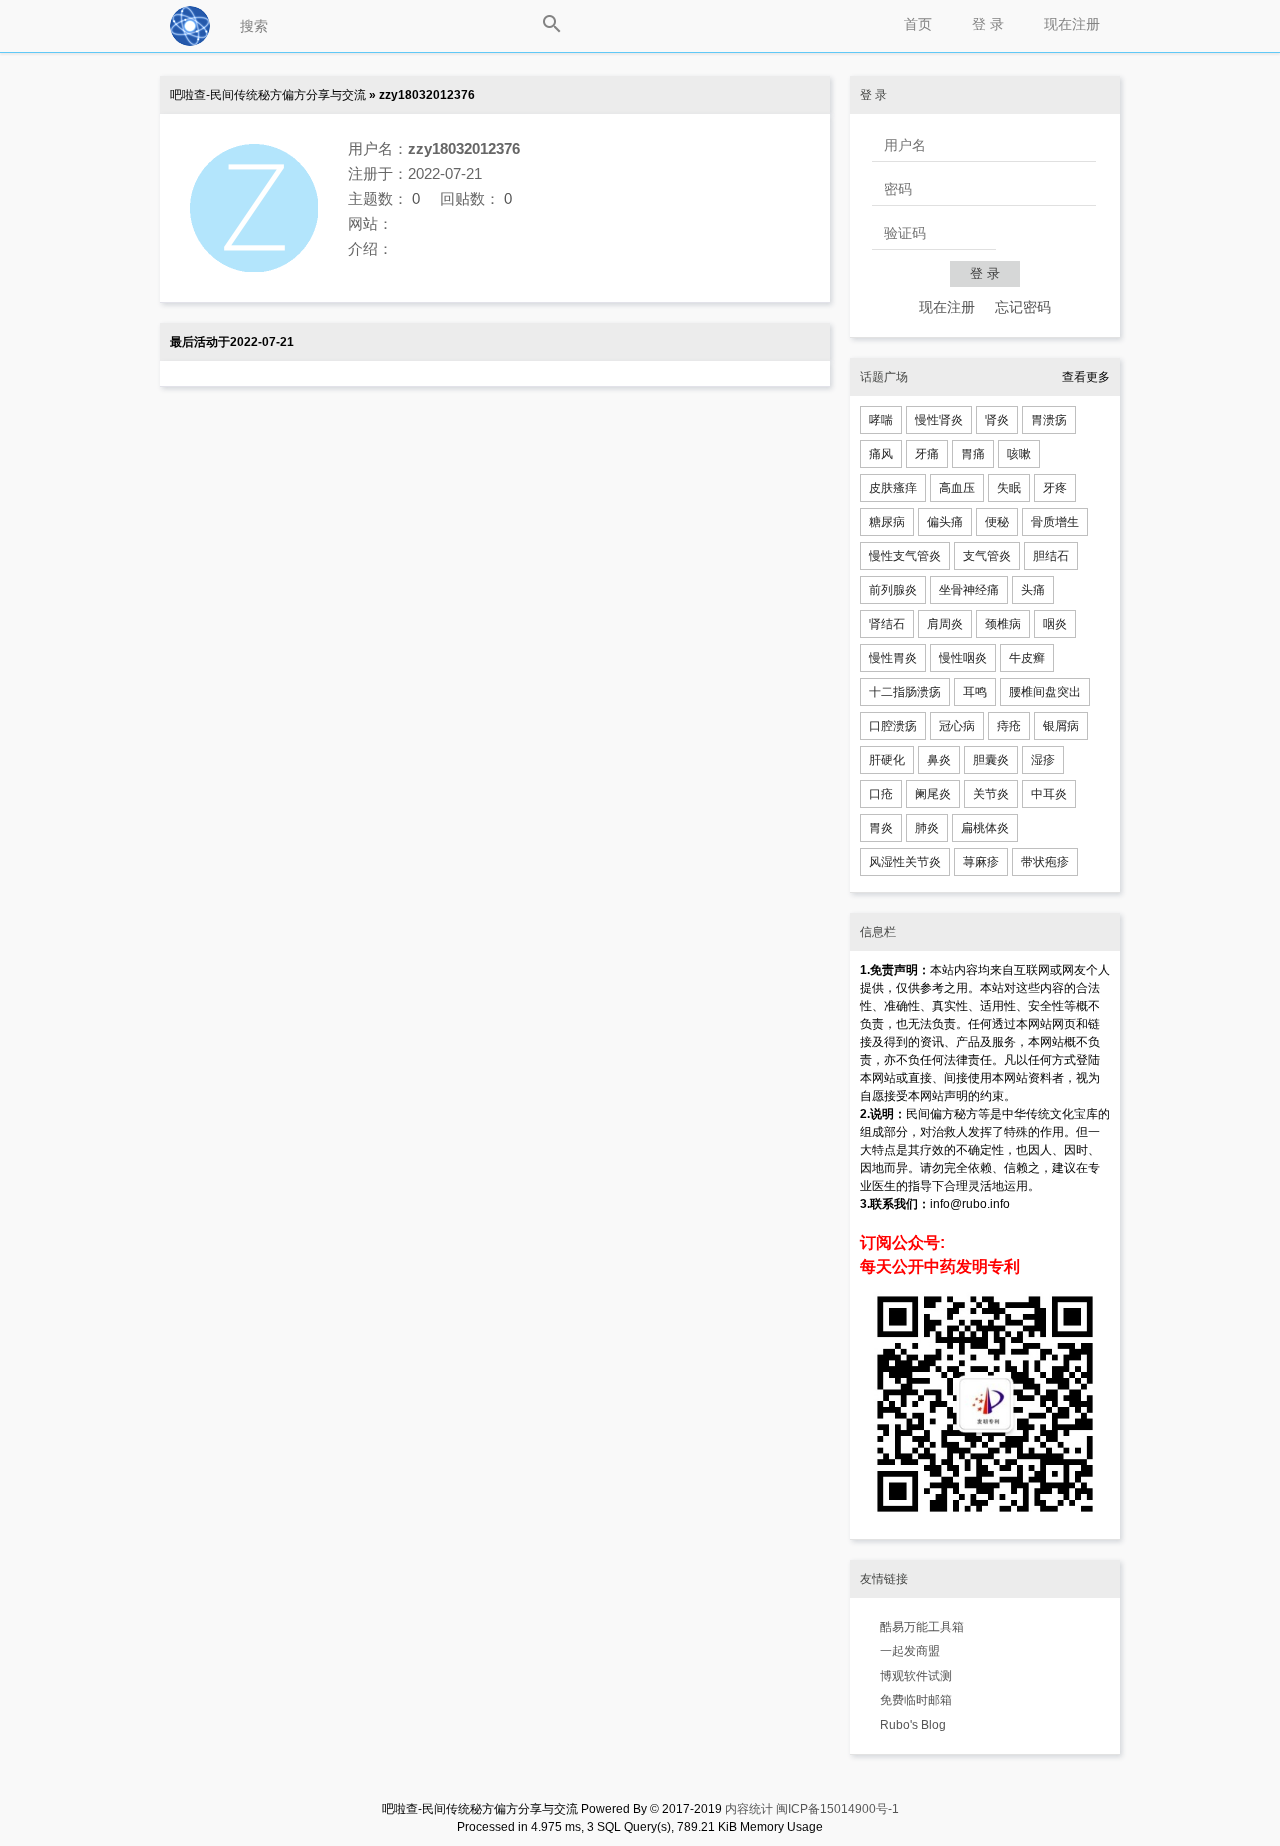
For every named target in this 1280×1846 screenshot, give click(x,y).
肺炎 (927, 828)
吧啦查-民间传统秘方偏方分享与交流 (268, 95)
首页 (918, 24)
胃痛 (973, 454)
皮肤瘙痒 (893, 488)
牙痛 (927, 454)
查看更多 (1086, 377)
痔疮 (1009, 726)
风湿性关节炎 (905, 862)
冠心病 (957, 726)
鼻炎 (939, 760)
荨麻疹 (981, 862)
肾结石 (887, 624)
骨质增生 (1055, 522)
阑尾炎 (933, 794)
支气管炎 (987, 556)
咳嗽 (1019, 454)
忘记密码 (1023, 307)
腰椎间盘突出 (1045, 692)
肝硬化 (887, 760)
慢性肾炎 (939, 420)
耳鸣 (975, 692)
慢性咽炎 (963, 658)
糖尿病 (887, 522)
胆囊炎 (991, 760)
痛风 (881, 454)
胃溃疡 (1049, 420)
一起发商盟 (910, 1651)
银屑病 (1061, 726)
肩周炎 (945, 624)
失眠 (1009, 488)
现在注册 (1072, 24)
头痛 (1033, 590)
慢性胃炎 (893, 658)
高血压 (957, 488)
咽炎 (1055, 624)
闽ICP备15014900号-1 (837, 1809)
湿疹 (1043, 760)
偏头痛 (945, 522)
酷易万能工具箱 (922, 1627)
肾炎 (997, 420)
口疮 (881, 794)
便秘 (997, 522)
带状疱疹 (1045, 862)
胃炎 (881, 828)
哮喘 (881, 420)
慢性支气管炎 (905, 556)
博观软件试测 (916, 1676)
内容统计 (749, 1809)
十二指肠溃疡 (905, 692)
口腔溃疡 (893, 726)
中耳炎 (1049, 794)
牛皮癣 (1027, 658)
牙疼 (1055, 488)
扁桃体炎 (985, 828)
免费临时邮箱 (916, 1700)
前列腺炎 (893, 590)
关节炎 (991, 794)
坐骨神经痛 (969, 590)
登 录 (988, 24)
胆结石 (1051, 556)
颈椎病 (1003, 624)
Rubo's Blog (913, 1725)
